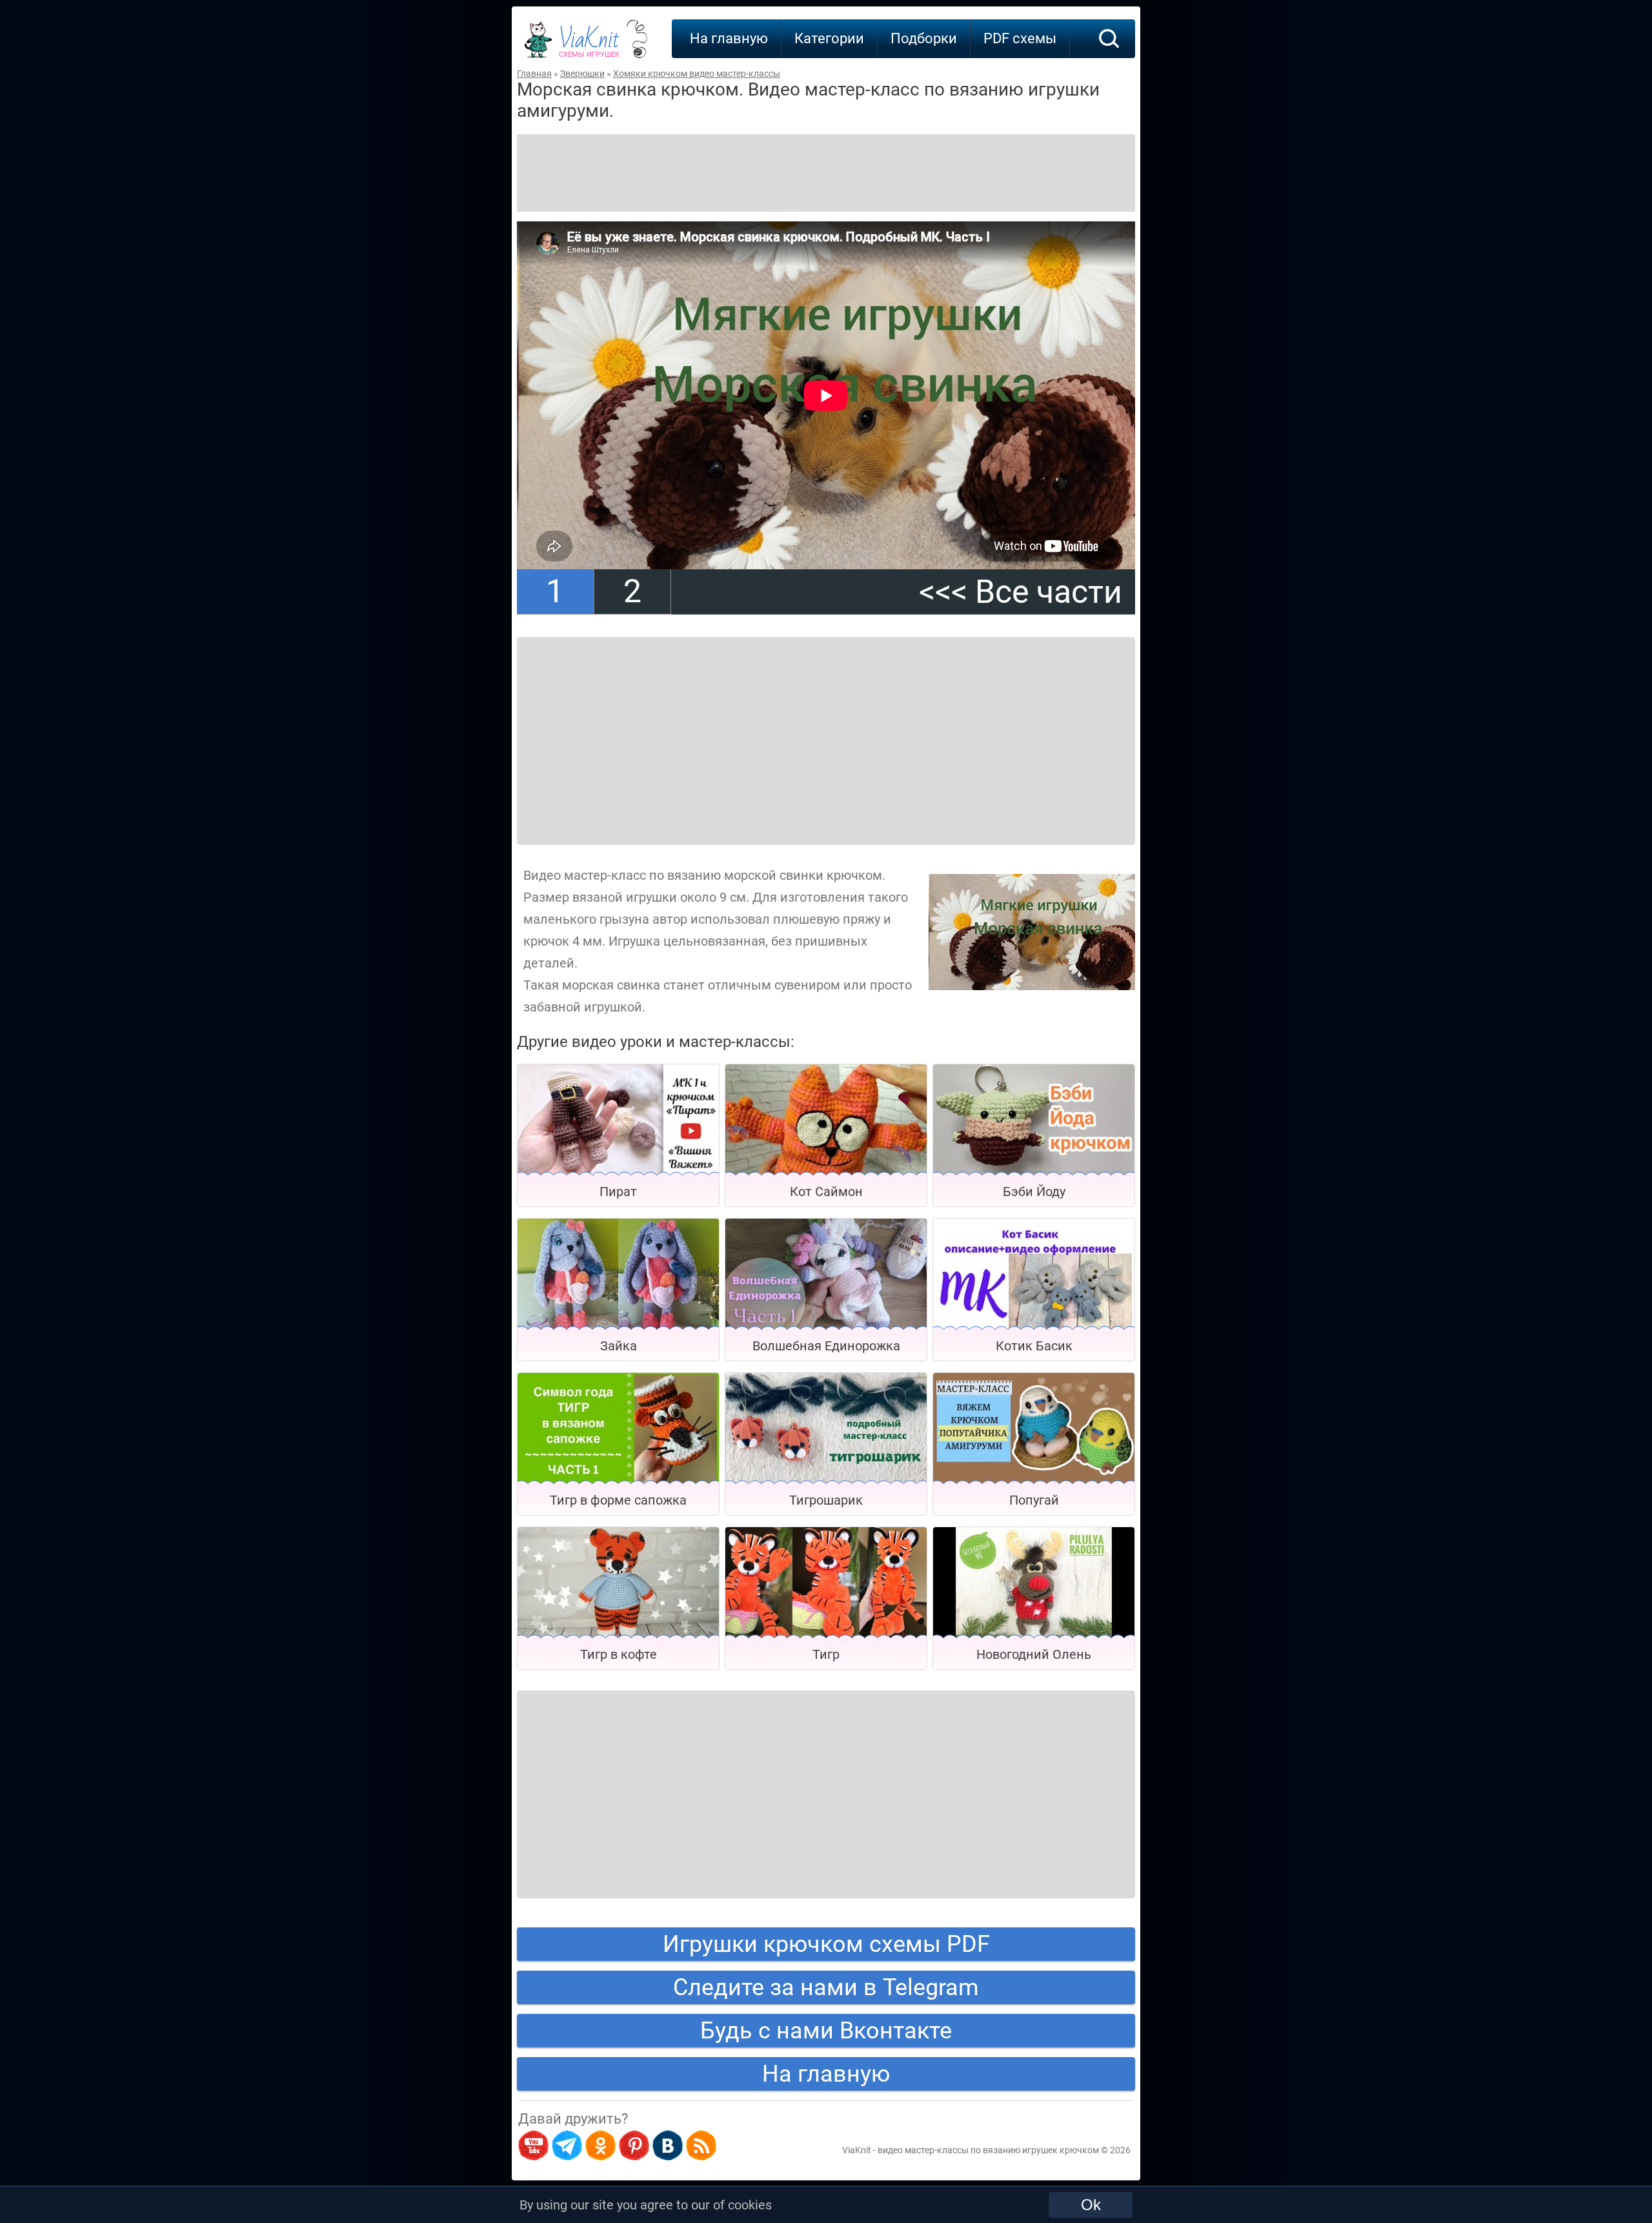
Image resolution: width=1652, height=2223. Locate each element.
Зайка (619, 1346)
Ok (1091, 2205)
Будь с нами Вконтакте (826, 2031)
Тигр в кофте (619, 1654)
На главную (729, 38)
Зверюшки (582, 74)
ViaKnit (589, 45)
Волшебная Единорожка (826, 1346)
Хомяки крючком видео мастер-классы (697, 74)
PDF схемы (1020, 38)
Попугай (1034, 1500)
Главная (534, 74)
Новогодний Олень (1034, 1654)
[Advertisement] (826, 173)
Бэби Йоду (1034, 1192)
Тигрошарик (826, 1500)
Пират (618, 1192)
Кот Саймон (826, 1192)
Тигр (826, 1654)
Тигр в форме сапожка (618, 1500)
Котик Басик (1034, 1346)
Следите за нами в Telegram (826, 1987)
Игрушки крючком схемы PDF (826, 1944)
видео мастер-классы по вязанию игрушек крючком (988, 2150)
